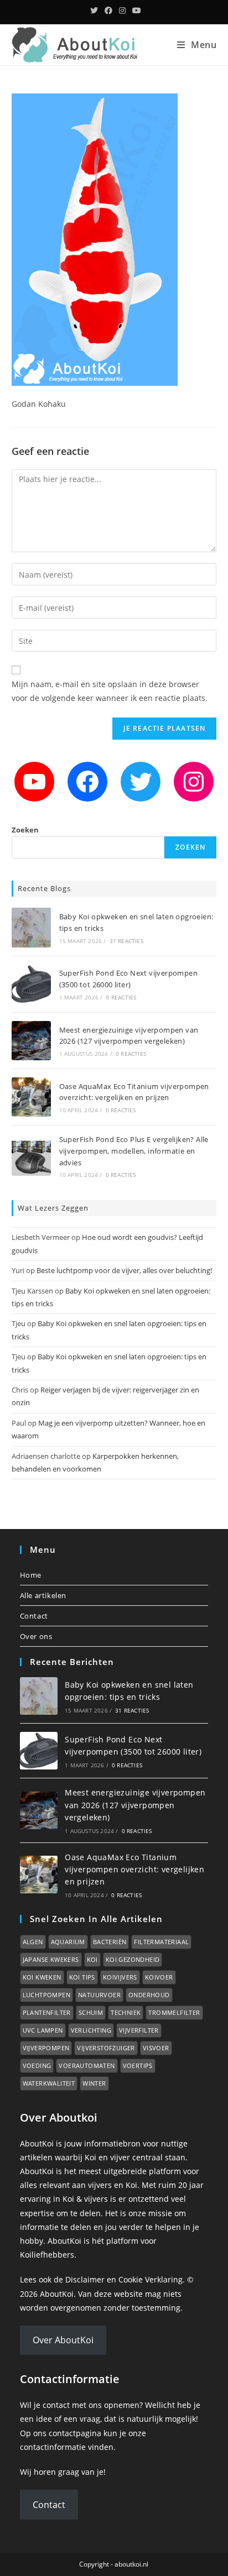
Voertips (138, 2065)
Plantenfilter (47, 2012)
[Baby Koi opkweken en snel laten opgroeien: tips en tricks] (31, 927)
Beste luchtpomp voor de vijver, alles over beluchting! (124, 1270)
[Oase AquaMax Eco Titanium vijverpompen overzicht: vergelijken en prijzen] (31, 1097)
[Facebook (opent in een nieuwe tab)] (108, 11)
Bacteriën (110, 1942)
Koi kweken (42, 1977)
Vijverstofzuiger (106, 2048)
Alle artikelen (43, 1595)
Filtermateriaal (161, 1942)
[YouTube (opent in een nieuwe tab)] (135, 11)
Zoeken (25, 830)
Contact (34, 1616)
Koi (92, 1959)
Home (31, 1575)
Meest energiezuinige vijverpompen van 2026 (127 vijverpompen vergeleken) (135, 1805)
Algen (33, 1942)
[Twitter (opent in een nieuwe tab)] (94, 11)
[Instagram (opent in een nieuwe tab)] (122, 11)
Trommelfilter (174, 2012)
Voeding (37, 2065)
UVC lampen (43, 2030)
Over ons (36, 1636)
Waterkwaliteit (49, 2083)
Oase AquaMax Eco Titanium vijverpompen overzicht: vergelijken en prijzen (134, 1870)
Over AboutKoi (63, 2340)
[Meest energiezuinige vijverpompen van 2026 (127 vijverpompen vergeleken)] (31, 1041)
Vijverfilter (139, 2030)
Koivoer (159, 1977)
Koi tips (82, 1977)
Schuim (91, 2012)
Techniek (126, 2012)
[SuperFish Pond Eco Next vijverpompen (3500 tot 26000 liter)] (31, 984)
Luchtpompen (46, 1995)
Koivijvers (120, 1977)
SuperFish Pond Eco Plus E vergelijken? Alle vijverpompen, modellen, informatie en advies (134, 1151)
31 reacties (126, 941)
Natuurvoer (99, 1995)
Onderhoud (149, 1995)
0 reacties (121, 997)
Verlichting (91, 2030)
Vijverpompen (46, 2048)
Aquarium (68, 1942)
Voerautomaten (87, 2065)
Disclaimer (85, 2279)
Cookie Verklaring (151, 2279)
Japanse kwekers (51, 1959)
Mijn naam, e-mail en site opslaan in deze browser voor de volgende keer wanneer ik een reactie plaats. (110, 691)
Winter (94, 2083)
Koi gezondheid (133, 1959)
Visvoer (156, 2048)
